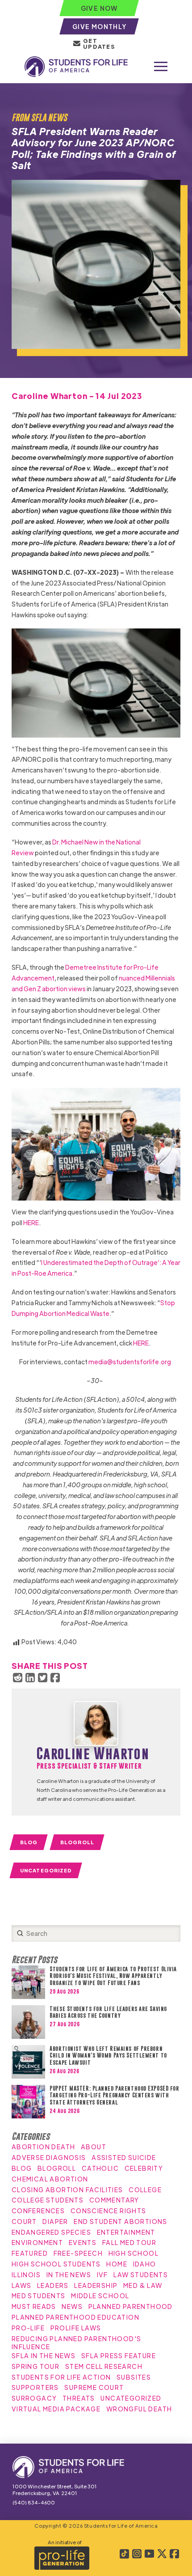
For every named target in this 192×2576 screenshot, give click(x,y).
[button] (161, 67)
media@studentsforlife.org (130, 1362)
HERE (31, 1222)
